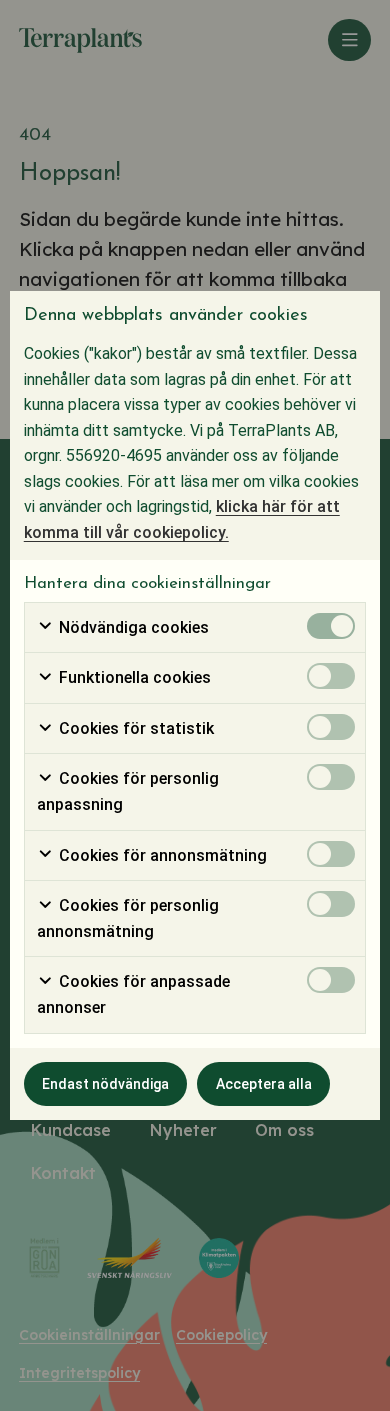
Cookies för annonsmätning (161, 855)
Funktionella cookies (133, 677)
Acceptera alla (264, 1084)
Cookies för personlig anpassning (128, 791)
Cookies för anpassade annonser (133, 994)
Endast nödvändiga (105, 1084)
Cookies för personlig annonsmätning (128, 918)
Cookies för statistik (134, 728)
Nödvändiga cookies (132, 627)
